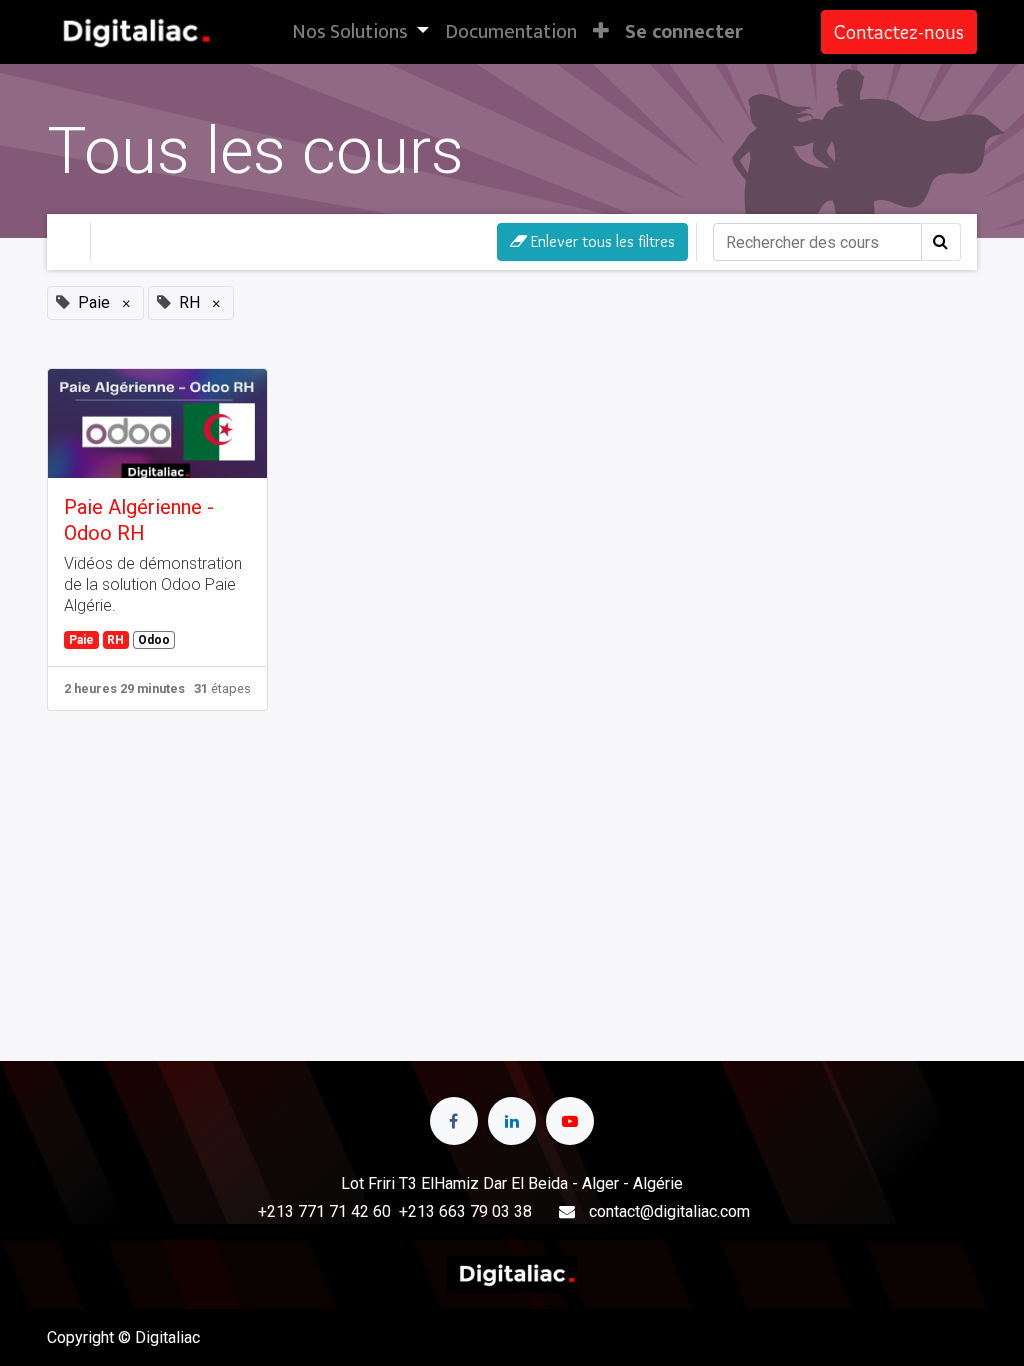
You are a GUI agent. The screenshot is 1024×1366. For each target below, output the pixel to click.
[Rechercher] (941, 242)
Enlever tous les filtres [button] (601, 241)
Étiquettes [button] (282, 241)
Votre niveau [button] (157, 241)
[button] (601, 32)
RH (115, 640)
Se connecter (684, 32)
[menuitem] (511, 32)
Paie (81, 640)
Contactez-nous (899, 32)
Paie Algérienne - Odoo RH (139, 520)
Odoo (154, 640)
